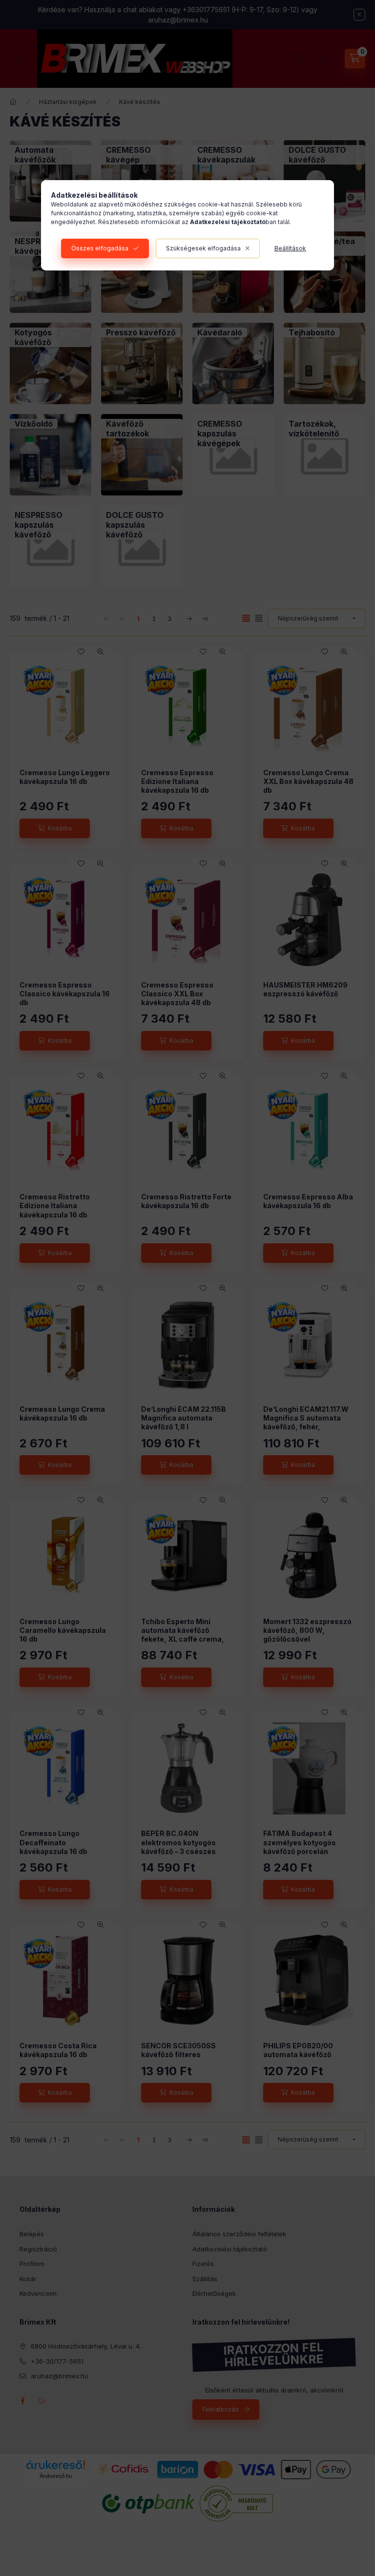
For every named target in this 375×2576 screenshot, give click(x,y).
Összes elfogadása (100, 248)
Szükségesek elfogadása (203, 248)
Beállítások (290, 248)
